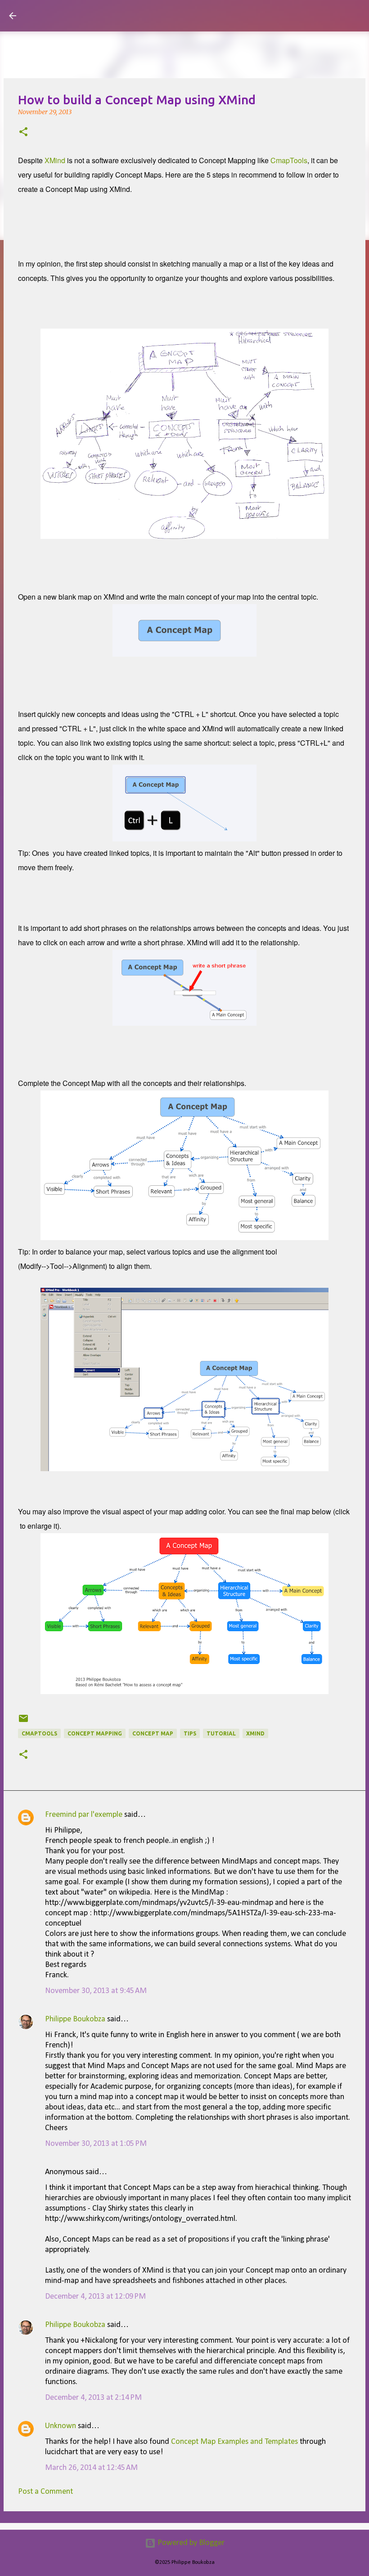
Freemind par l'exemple (84, 1815)
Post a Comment (45, 2492)
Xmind (255, 1733)
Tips (190, 1733)
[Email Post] (23, 1722)
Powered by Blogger (190, 2543)
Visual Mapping (76, 15)
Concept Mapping (95, 1733)
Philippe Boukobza (75, 2019)
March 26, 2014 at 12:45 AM (91, 2468)
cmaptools (39, 1733)
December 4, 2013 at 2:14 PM (93, 2398)
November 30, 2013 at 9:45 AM (96, 1991)
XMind (55, 160)
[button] (23, 133)
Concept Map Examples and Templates (234, 2442)
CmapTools (289, 160)
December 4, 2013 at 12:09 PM (95, 2297)
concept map (153, 1733)
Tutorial (221, 1733)
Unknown (61, 2426)
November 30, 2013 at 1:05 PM (96, 2144)
